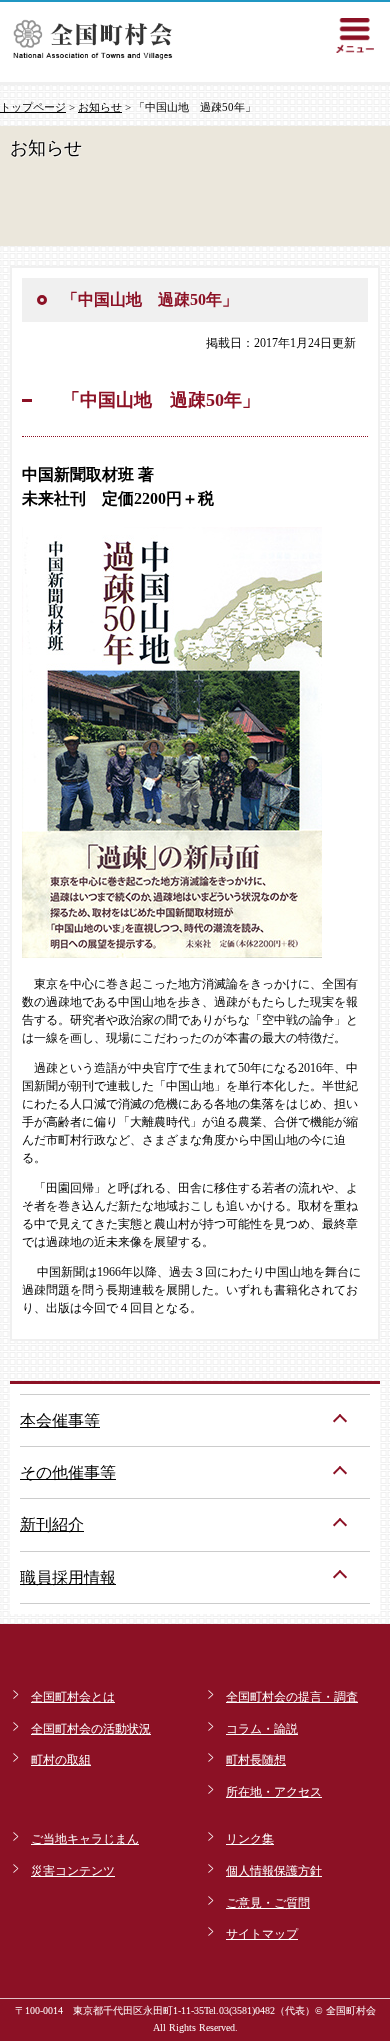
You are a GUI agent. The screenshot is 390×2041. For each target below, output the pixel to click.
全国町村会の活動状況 (91, 1729)
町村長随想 (256, 1760)
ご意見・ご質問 (268, 1903)
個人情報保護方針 (274, 1871)
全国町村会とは (73, 1697)
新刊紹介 (52, 1524)
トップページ (33, 107)
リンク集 (250, 1839)
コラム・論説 (262, 1729)
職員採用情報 (68, 1577)
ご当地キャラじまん (85, 1839)
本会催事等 (60, 1420)
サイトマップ (262, 1934)
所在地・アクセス (274, 1792)
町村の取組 (61, 1760)
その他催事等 (68, 1472)
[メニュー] (355, 35)
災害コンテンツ (73, 1871)
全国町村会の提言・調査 (292, 1697)
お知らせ (100, 107)
